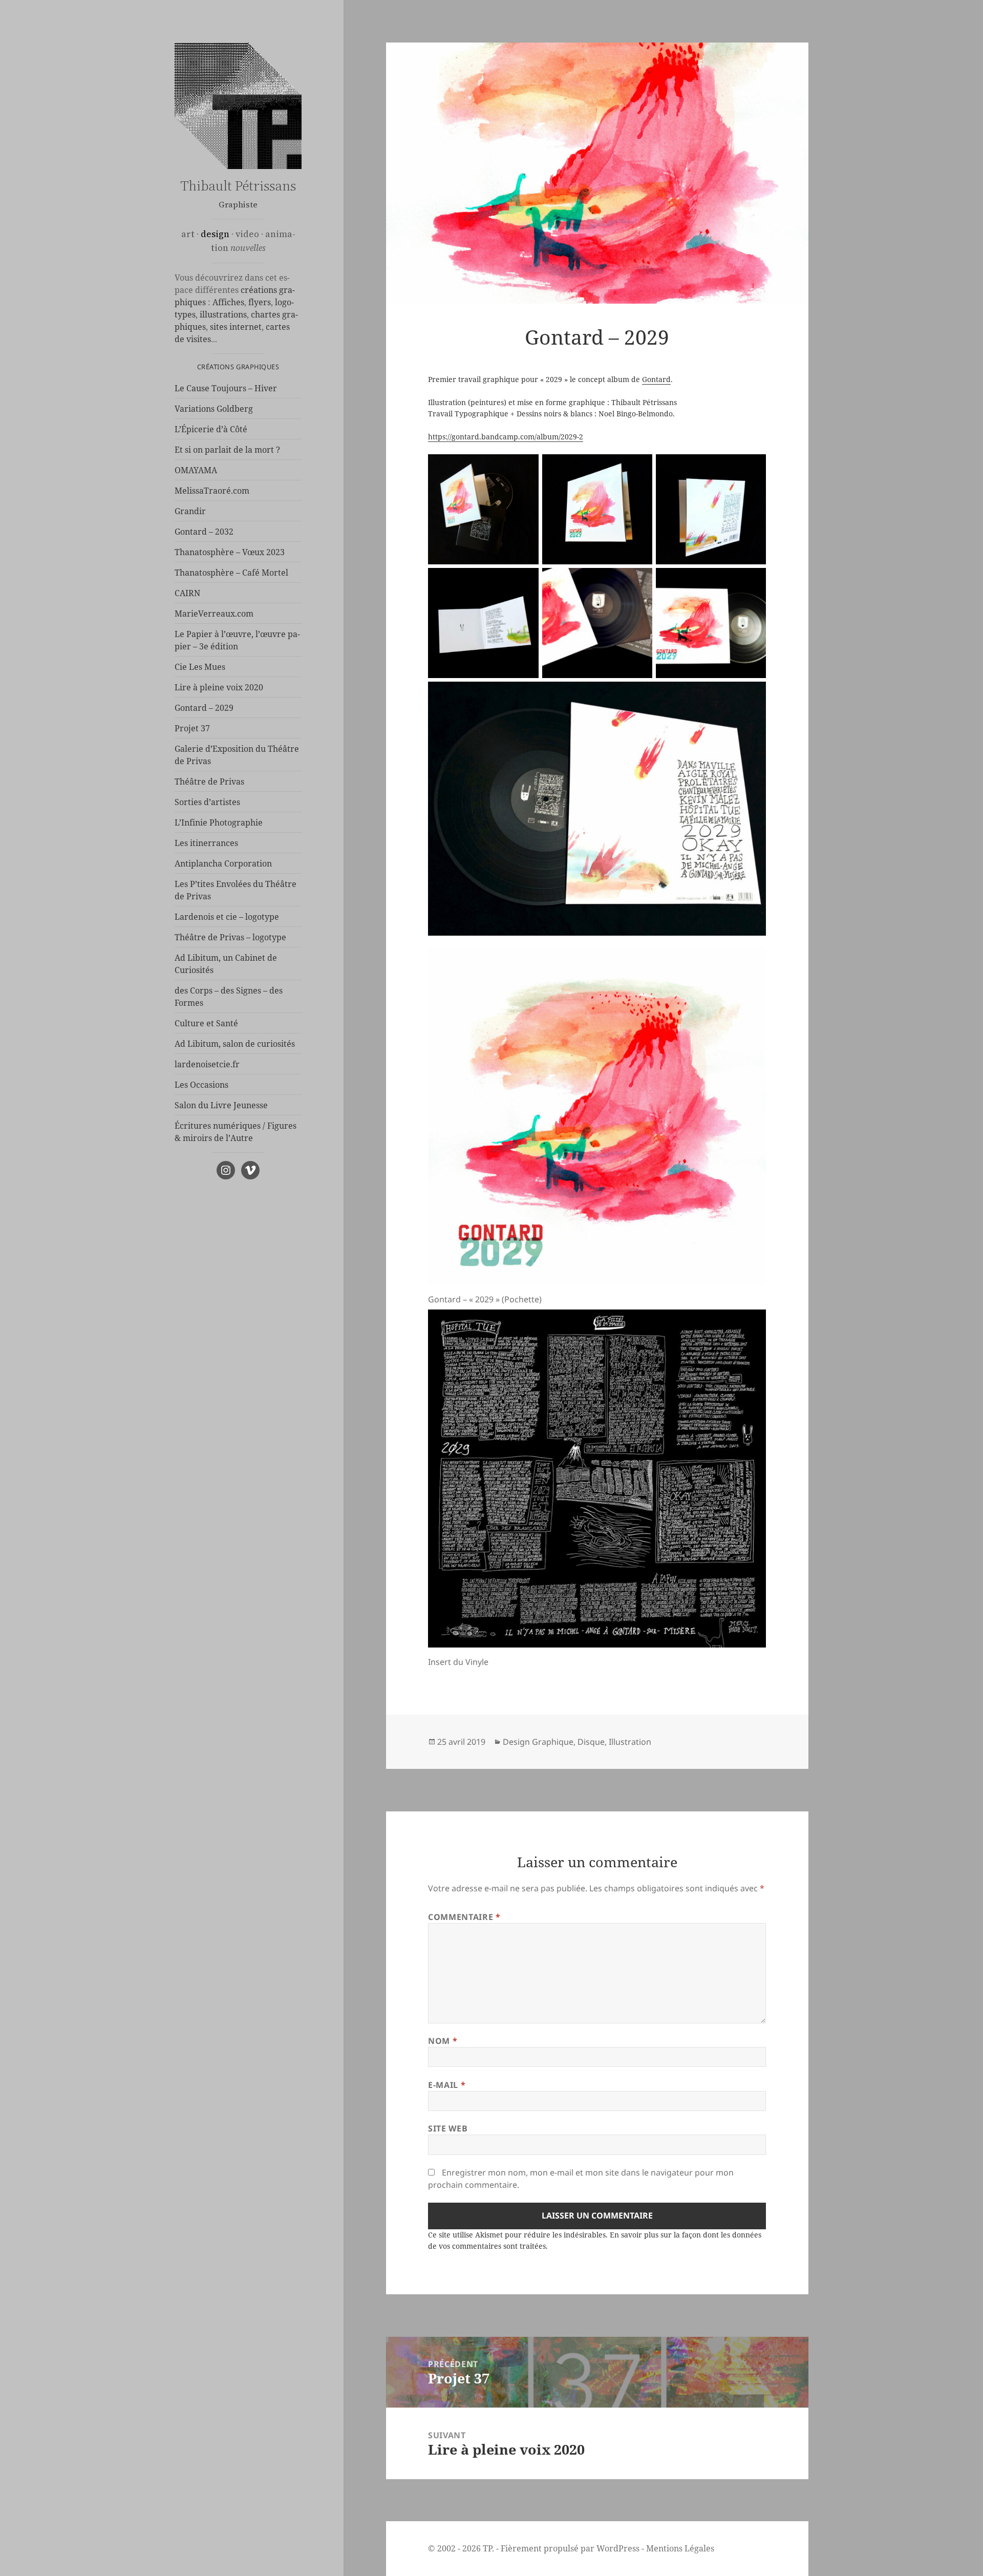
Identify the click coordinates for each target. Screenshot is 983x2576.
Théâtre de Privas (209, 782)
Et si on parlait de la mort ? (227, 450)
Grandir (190, 511)
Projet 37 (192, 728)
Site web (448, 2128)
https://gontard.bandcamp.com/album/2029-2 (506, 437)
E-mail (447, 2085)
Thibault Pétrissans (238, 186)
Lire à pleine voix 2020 (219, 687)
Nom (443, 2041)
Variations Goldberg (214, 409)
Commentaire (464, 1917)
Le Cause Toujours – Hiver (226, 388)
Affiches (228, 302)
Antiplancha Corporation (223, 863)
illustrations (223, 314)
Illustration (630, 1742)
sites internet (236, 327)
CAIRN (187, 593)
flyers (260, 302)
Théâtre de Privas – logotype (230, 937)
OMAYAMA (196, 470)
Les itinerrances (206, 843)
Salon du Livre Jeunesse (221, 1105)
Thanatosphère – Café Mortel (231, 573)
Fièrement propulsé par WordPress (570, 2548)
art (188, 234)
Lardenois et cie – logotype (227, 917)
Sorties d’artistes (207, 802)
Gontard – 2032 (204, 532)
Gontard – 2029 (204, 708)
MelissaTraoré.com (212, 491)
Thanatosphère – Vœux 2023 (230, 552)
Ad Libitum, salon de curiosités (235, 1044)
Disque (591, 1742)
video (247, 234)
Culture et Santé (206, 1023)
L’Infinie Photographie (219, 822)
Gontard (656, 379)
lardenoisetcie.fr (207, 1064)
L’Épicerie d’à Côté (211, 429)
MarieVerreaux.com (214, 614)
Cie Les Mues (200, 667)
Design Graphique (538, 1742)
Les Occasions (201, 1085)
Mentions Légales (680, 2548)
